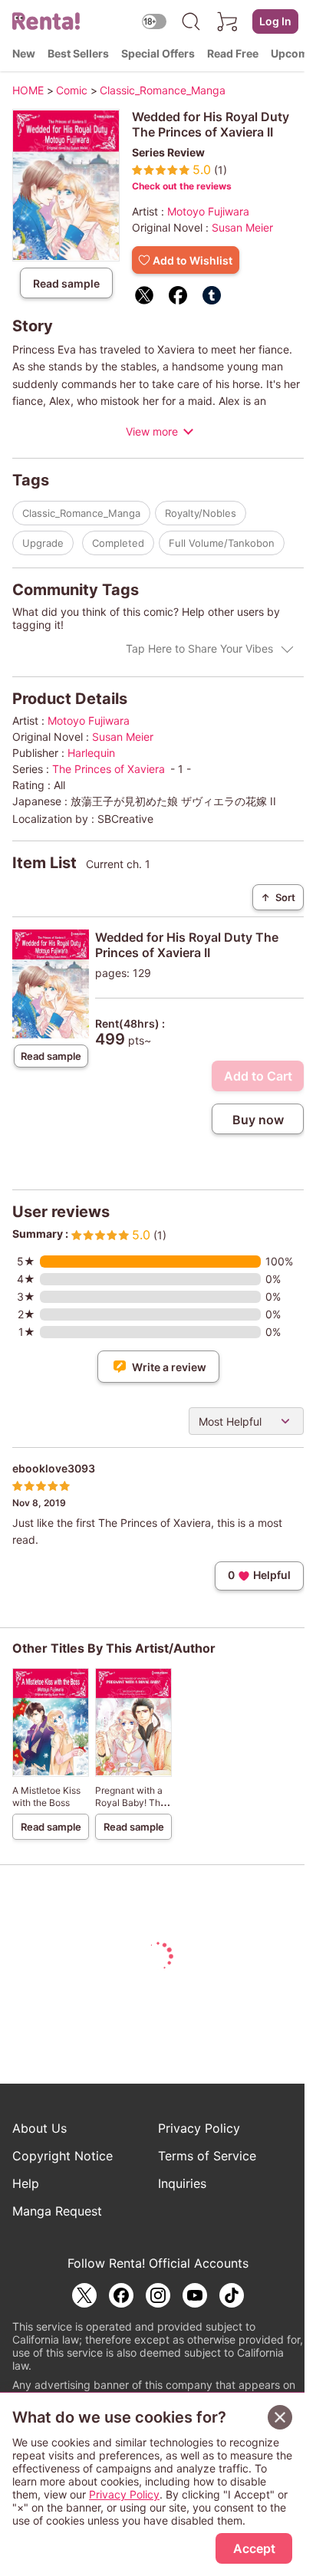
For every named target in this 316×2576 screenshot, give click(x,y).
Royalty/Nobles (201, 513)
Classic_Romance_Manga (81, 513)
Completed (118, 543)
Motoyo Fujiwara (208, 211)
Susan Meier (242, 227)
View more (152, 431)
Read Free (233, 53)
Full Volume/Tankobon (222, 543)
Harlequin (91, 753)
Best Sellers (78, 53)
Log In (275, 21)
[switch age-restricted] (154, 21)
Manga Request (57, 2211)
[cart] (228, 21)
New (24, 53)
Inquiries (182, 2183)
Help (26, 2183)
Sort (278, 897)
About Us (39, 2128)
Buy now (258, 1120)
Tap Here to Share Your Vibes (199, 648)
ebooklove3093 (54, 1468)
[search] (191, 21)
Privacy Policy (199, 2128)
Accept (254, 2548)
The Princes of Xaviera (109, 769)
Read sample (66, 283)
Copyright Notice (63, 2156)
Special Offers (158, 53)
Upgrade (43, 543)
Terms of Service (207, 2156)
